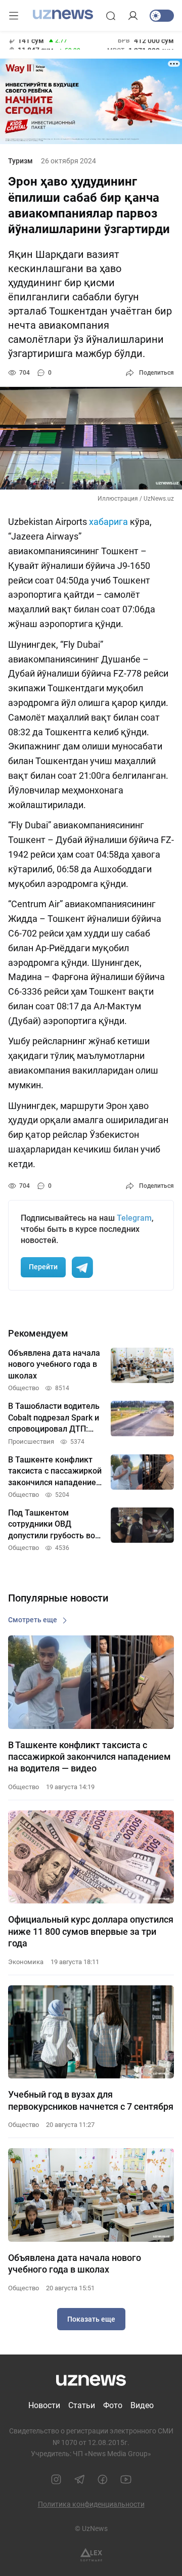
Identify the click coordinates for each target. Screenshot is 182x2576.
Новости (44, 2405)
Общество (24, 1787)
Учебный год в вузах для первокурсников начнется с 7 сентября (91, 2100)
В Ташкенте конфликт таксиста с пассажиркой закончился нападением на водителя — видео (89, 1757)
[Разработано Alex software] (91, 2555)
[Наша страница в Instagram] (56, 2479)
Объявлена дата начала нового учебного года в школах (75, 2263)
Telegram (134, 1218)
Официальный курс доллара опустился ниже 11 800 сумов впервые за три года (91, 1931)
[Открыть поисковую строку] (111, 16)
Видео (142, 2405)
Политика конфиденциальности (91, 2504)
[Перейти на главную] (63, 15)
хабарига (108, 522)
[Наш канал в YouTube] (126, 2479)
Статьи (82, 2405)
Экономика (26, 1962)
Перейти (43, 1267)
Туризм (20, 161)
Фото (113, 2405)
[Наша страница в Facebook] (103, 2479)
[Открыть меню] (14, 16)
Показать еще (91, 2319)
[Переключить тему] (162, 16)
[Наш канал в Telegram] (79, 2479)
